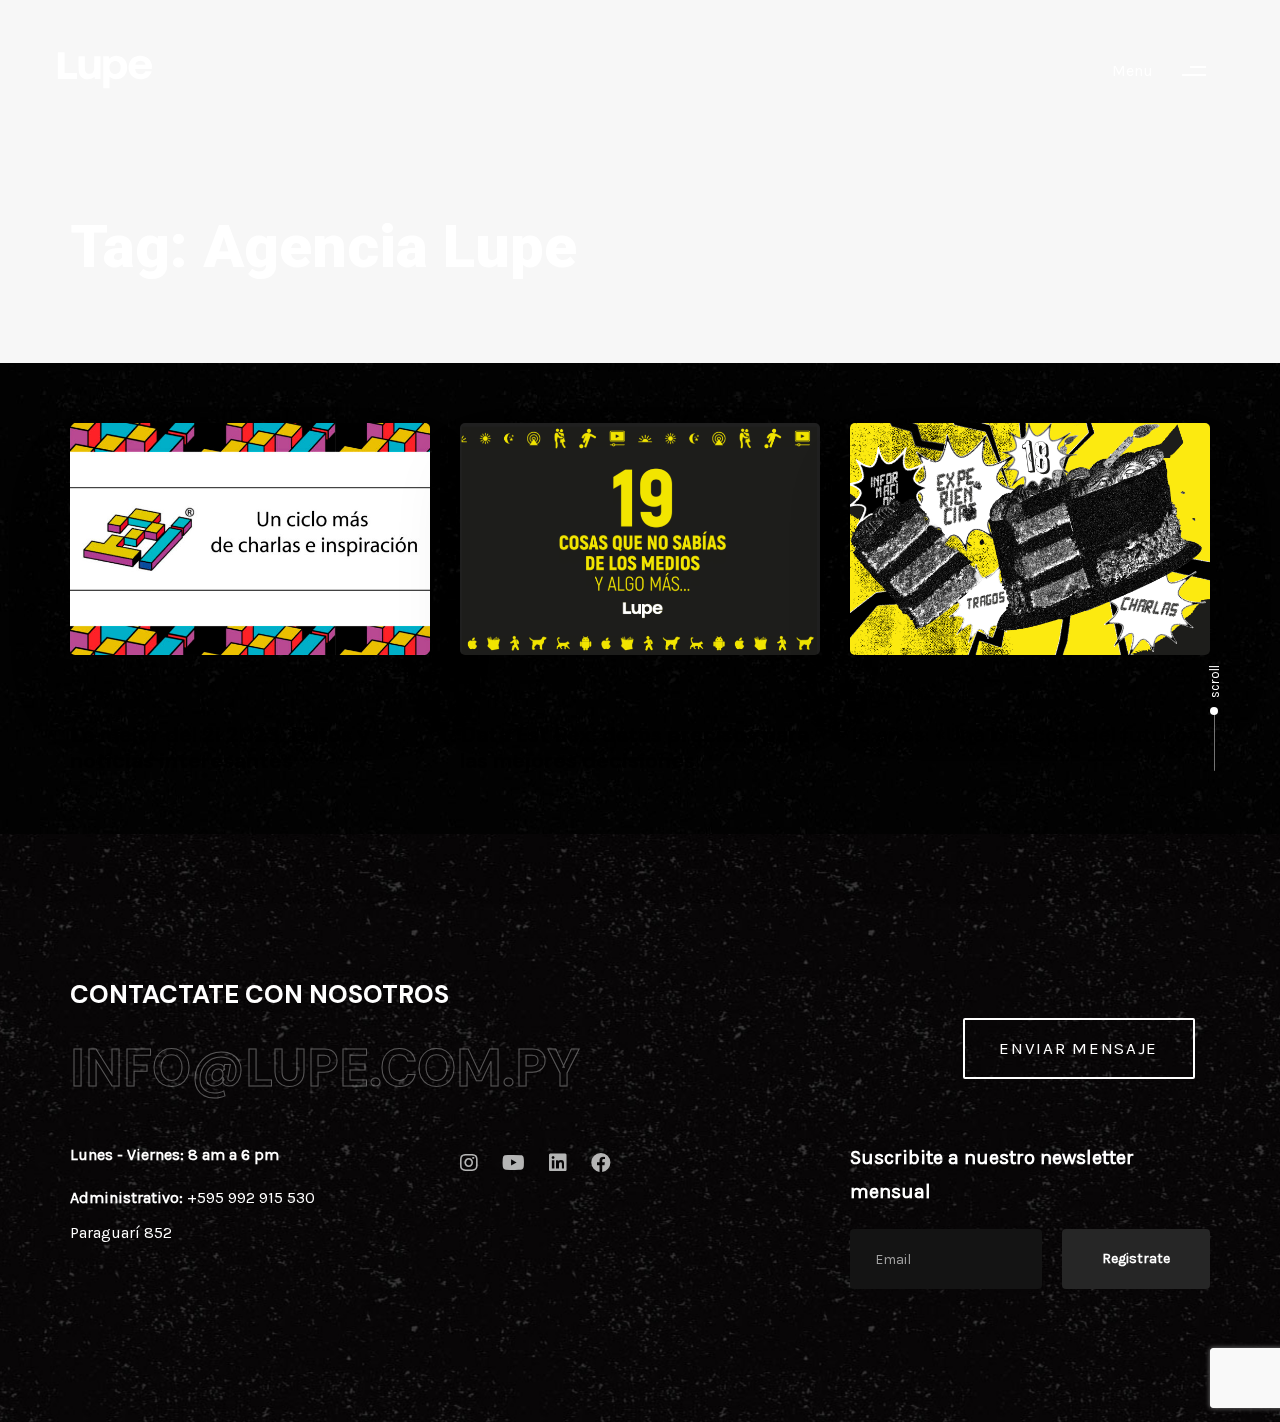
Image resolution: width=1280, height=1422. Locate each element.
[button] (1168, 71)
